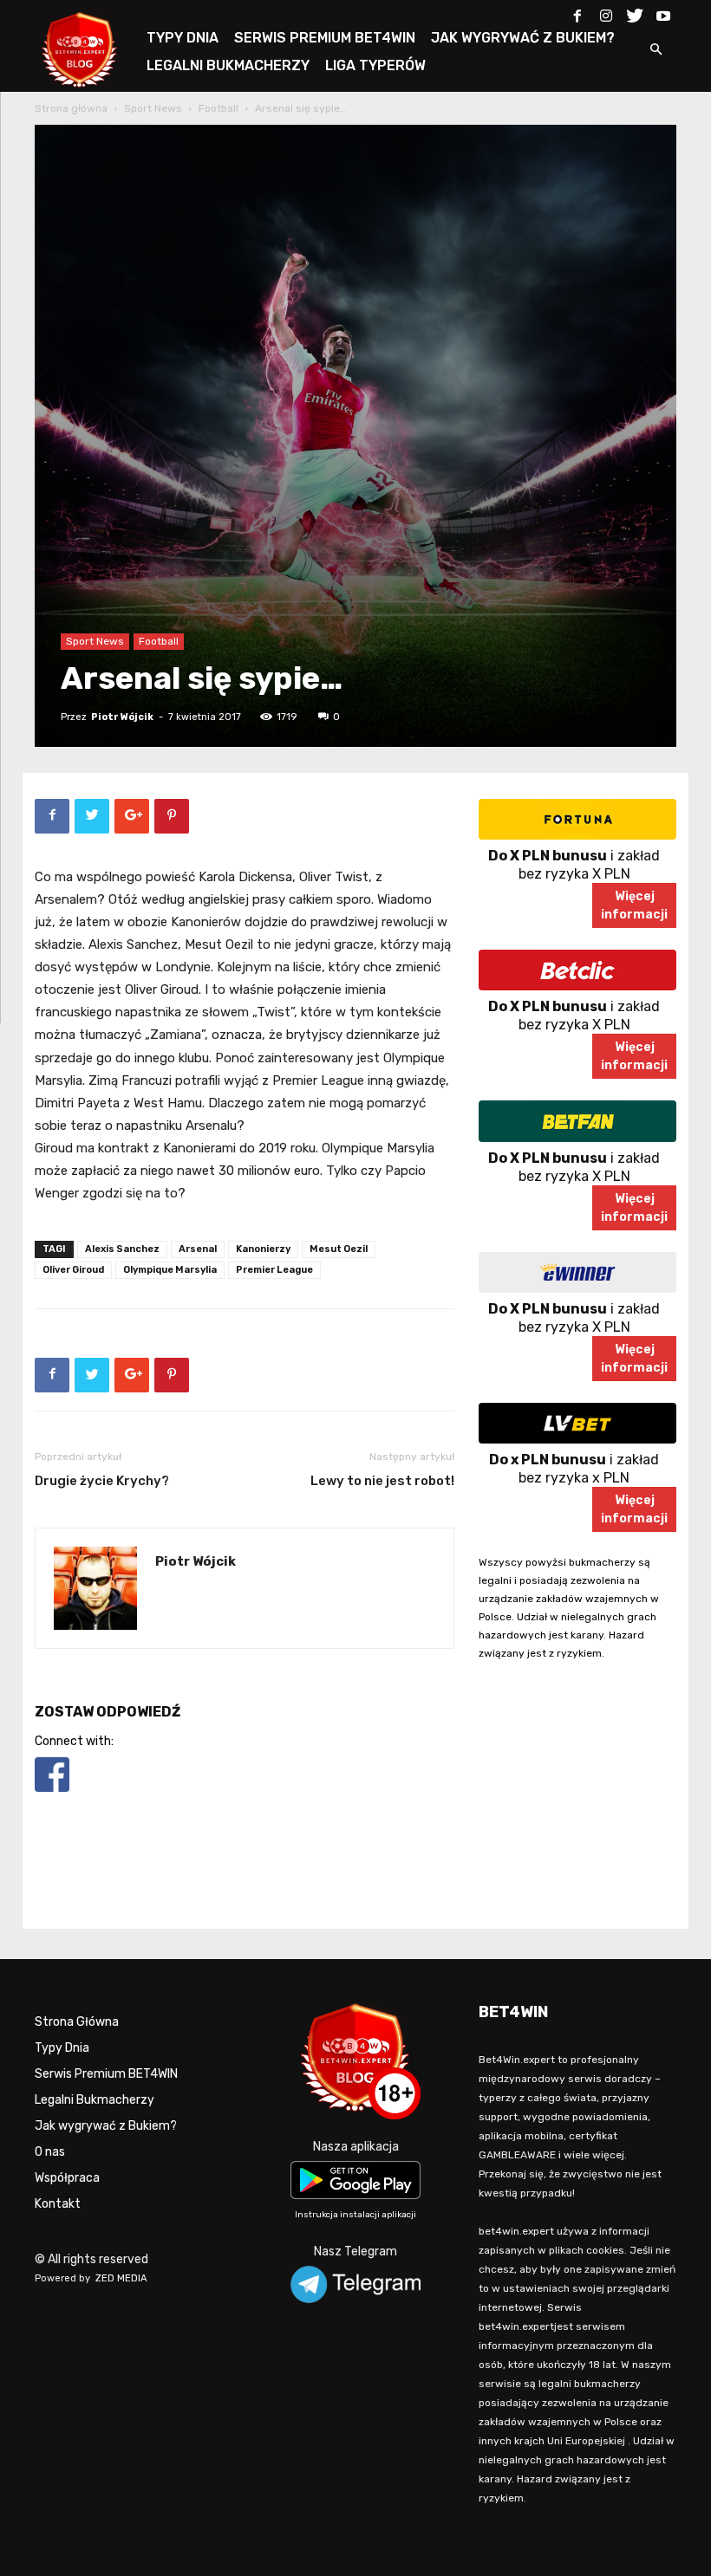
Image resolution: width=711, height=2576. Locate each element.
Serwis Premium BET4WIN (106, 2074)
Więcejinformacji (634, 905)
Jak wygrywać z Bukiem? (106, 2126)
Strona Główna (77, 2022)
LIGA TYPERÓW (375, 65)
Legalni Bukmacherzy (95, 2100)
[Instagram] (606, 12)
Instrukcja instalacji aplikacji (355, 2215)
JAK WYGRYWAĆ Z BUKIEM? (523, 38)
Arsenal (198, 1249)
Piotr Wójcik (122, 717)
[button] (656, 51)
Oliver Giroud (73, 1270)
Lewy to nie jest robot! (382, 1481)
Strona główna (71, 108)
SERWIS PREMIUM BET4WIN (325, 38)
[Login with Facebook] (52, 1795)
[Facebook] (577, 12)
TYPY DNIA (183, 38)
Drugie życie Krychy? (102, 1481)
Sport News (153, 108)
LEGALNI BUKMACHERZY (228, 65)
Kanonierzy (263, 1249)
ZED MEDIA (121, 2278)
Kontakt (58, 2204)
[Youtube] (663, 12)
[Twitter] (635, 12)
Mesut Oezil (339, 1249)
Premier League (274, 1270)
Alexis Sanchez (122, 1249)
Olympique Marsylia (170, 1270)
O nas (50, 2152)
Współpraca (67, 2178)
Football (219, 108)
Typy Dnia (62, 2048)
